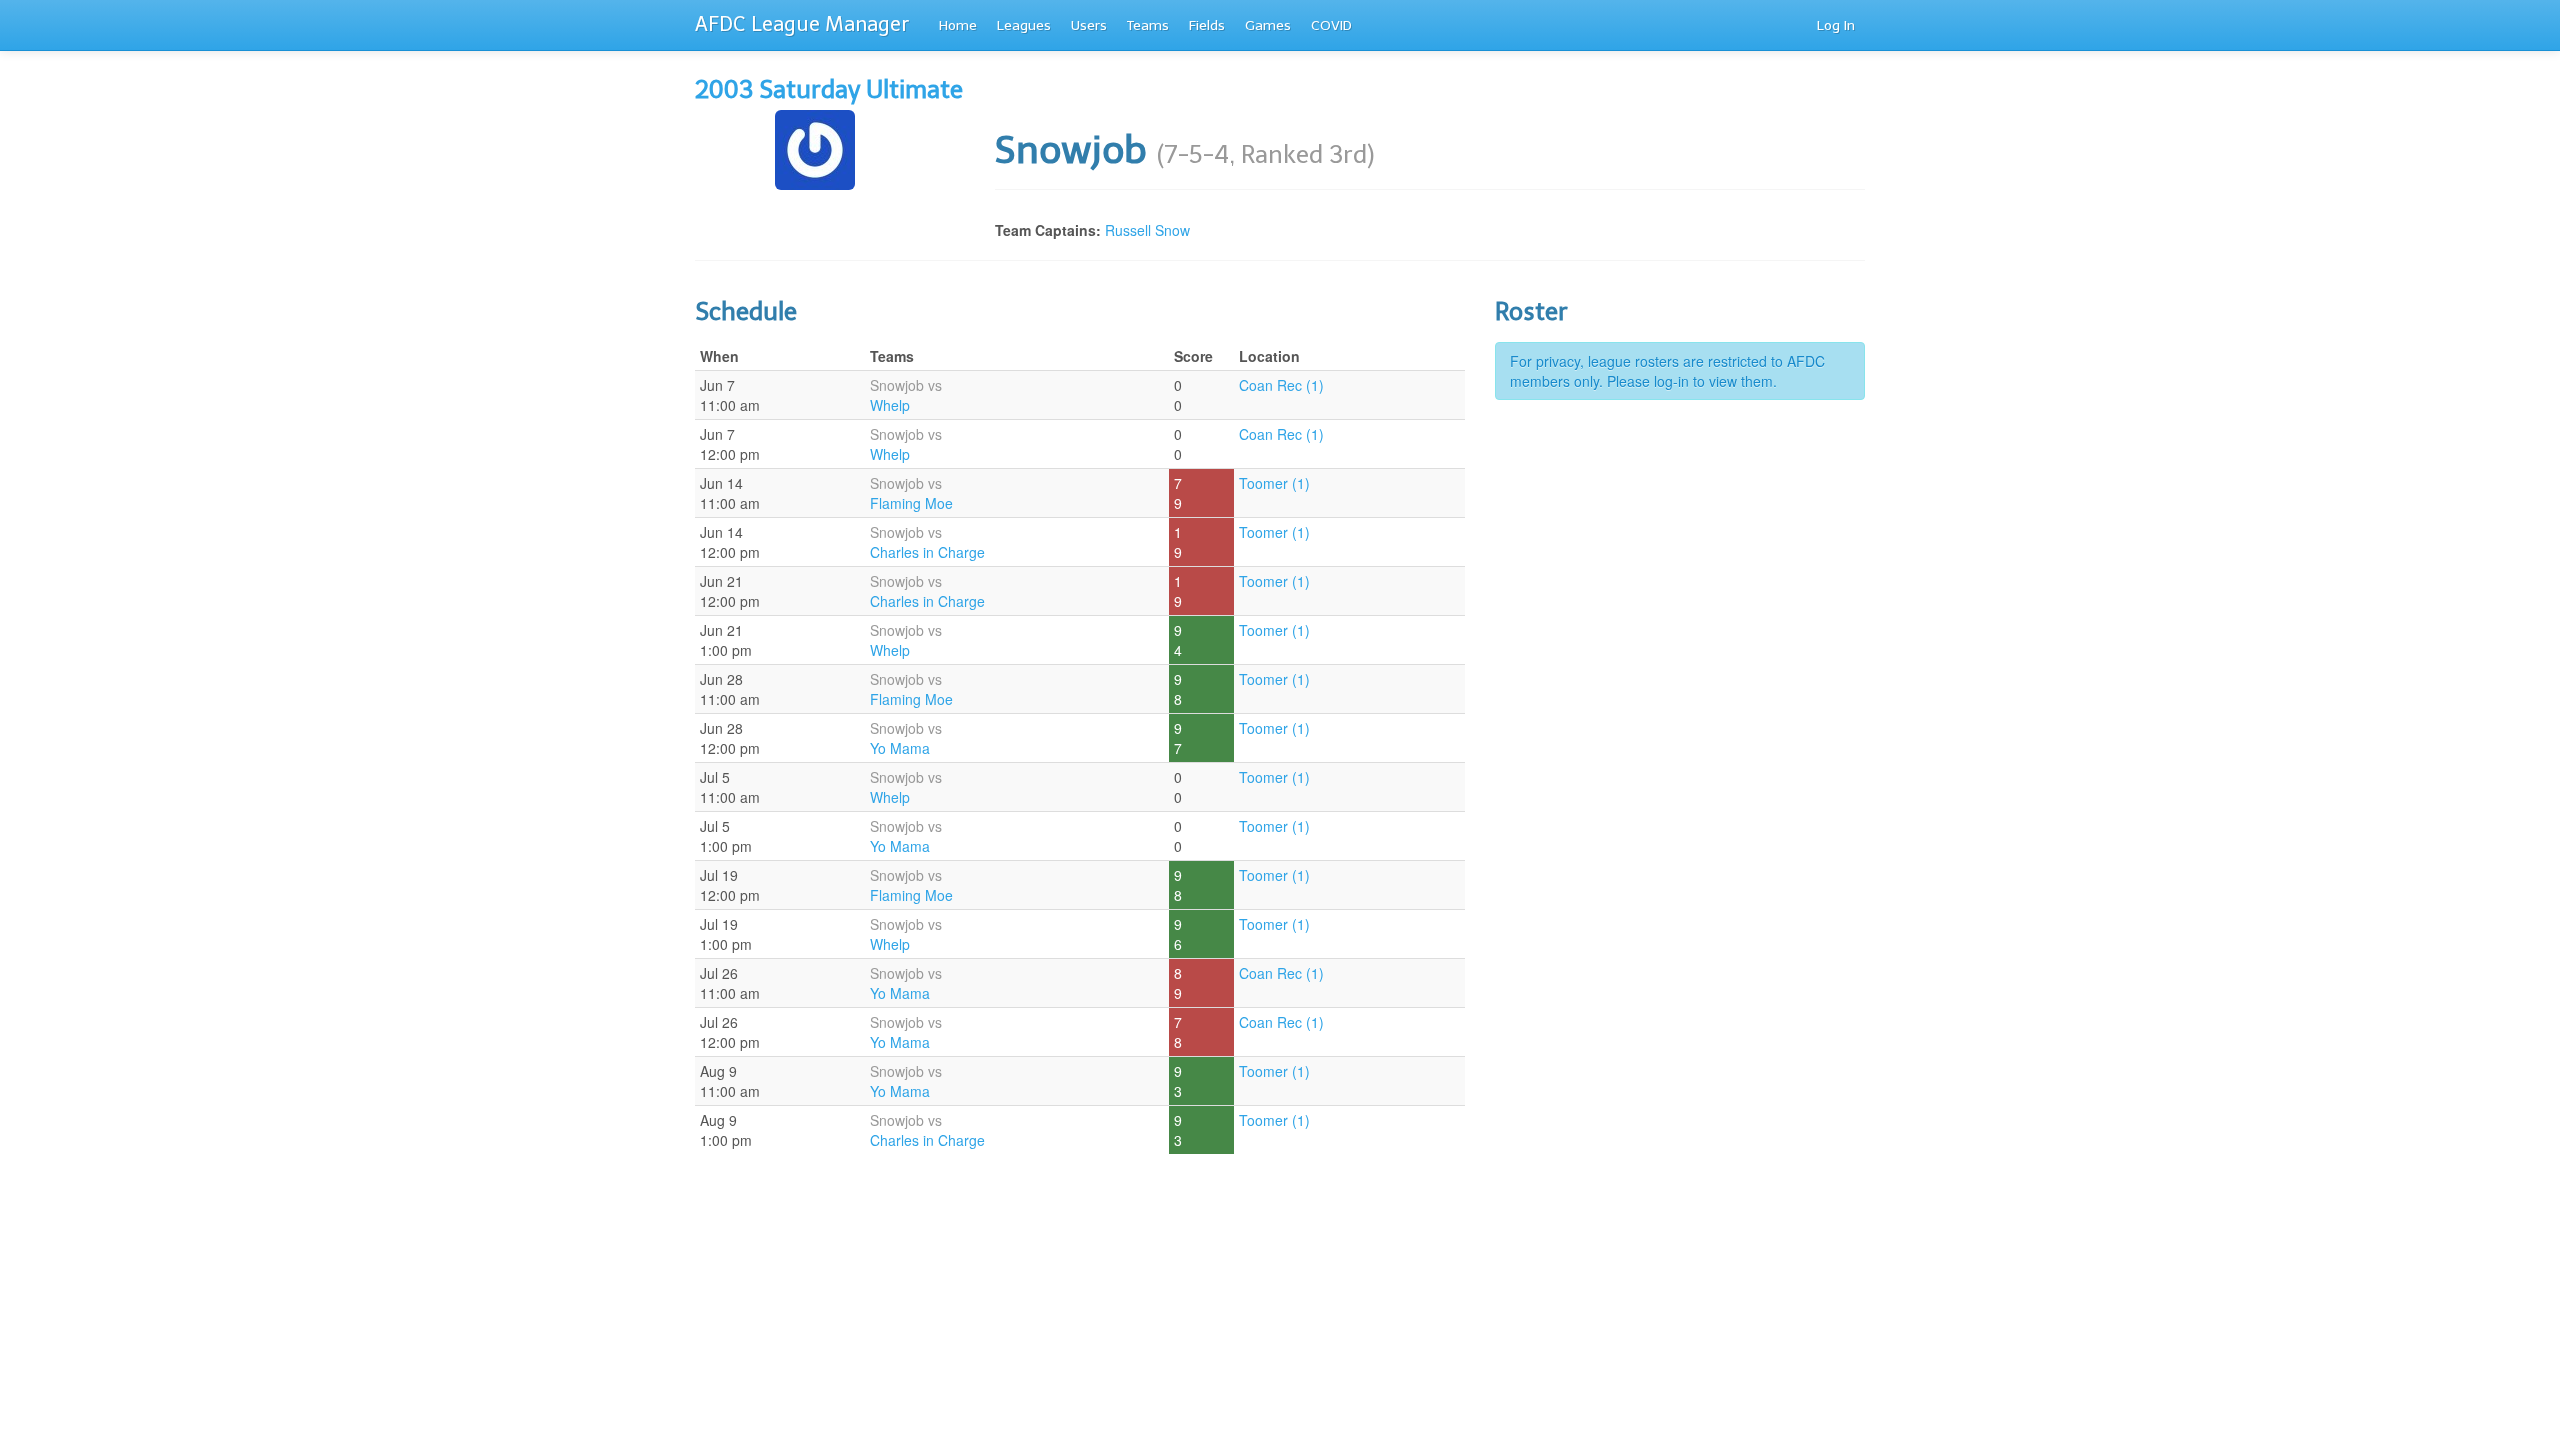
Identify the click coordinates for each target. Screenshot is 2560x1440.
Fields (1207, 25)
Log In (1836, 25)
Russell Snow (1147, 230)
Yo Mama (900, 748)
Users (1089, 25)
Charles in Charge (927, 552)
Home (958, 25)
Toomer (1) (1274, 483)
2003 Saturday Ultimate (829, 89)
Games (1268, 25)
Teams (1148, 25)
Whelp (890, 405)
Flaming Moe (911, 503)
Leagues (1024, 25)
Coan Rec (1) (1281, 385)
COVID (1331, 25)
